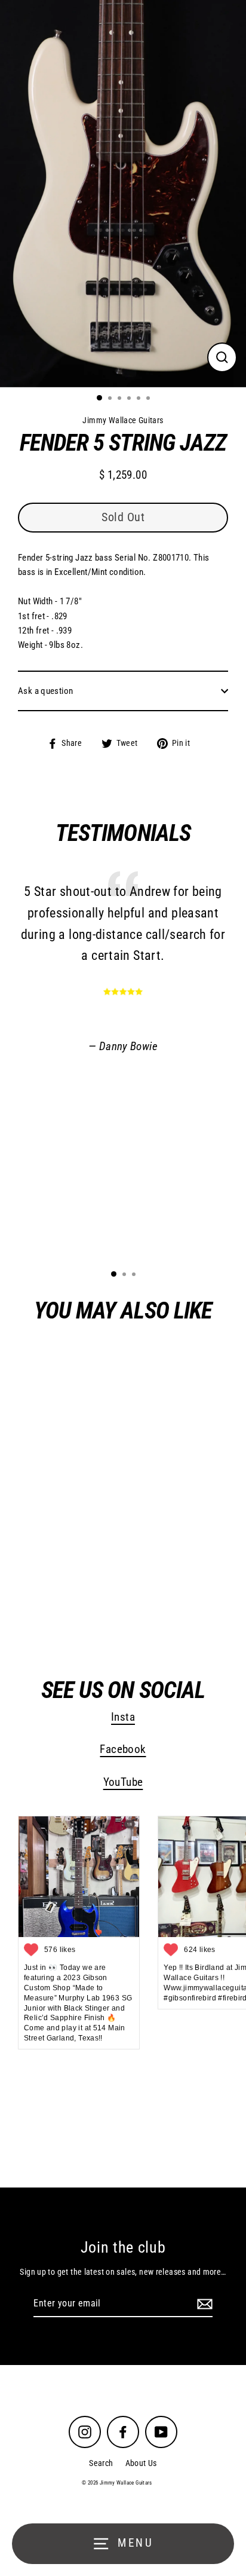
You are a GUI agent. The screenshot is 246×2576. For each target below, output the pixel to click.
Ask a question (45, 691)
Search (101, 2463)
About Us (141, 2463)
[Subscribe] (203, 2304)
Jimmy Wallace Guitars (92, 1609)
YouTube (123, 1782)
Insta (123, 1717)
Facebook (123, 1749)
